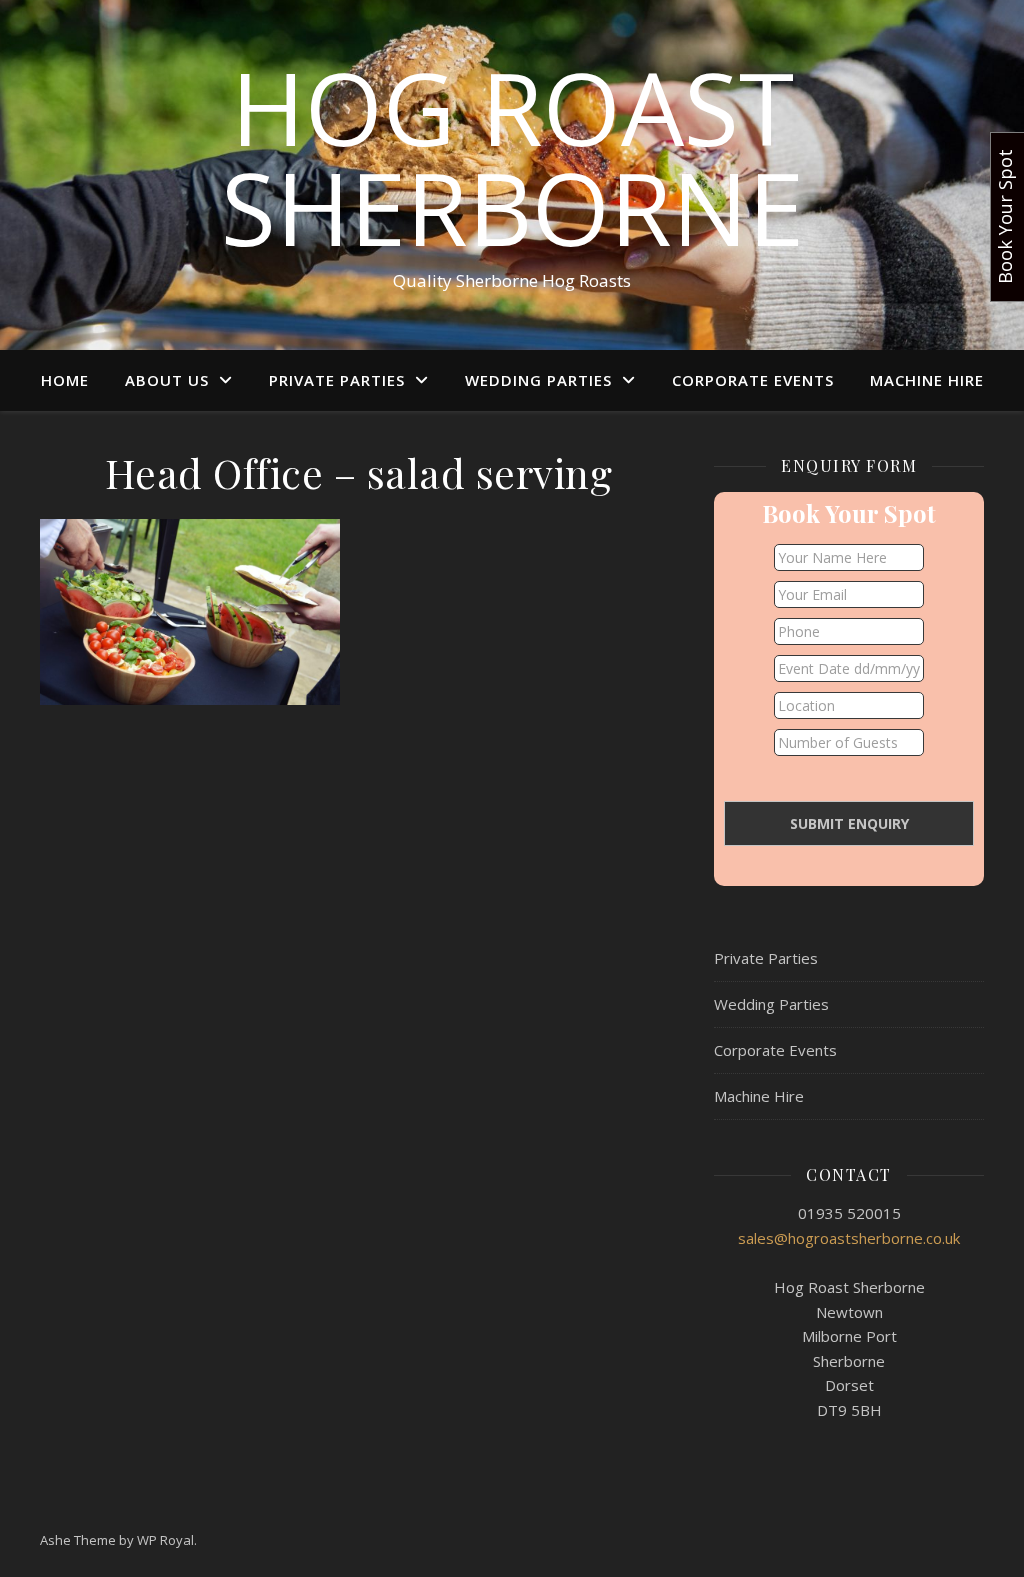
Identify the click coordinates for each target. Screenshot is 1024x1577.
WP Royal (165, 1540)
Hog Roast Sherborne (512, 157)
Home (65, 380)
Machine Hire (927, 380)
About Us (167, 380)
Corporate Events (753, 380)
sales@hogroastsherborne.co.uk (849, 1238)
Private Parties (337, 380)
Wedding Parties (538, 380)
